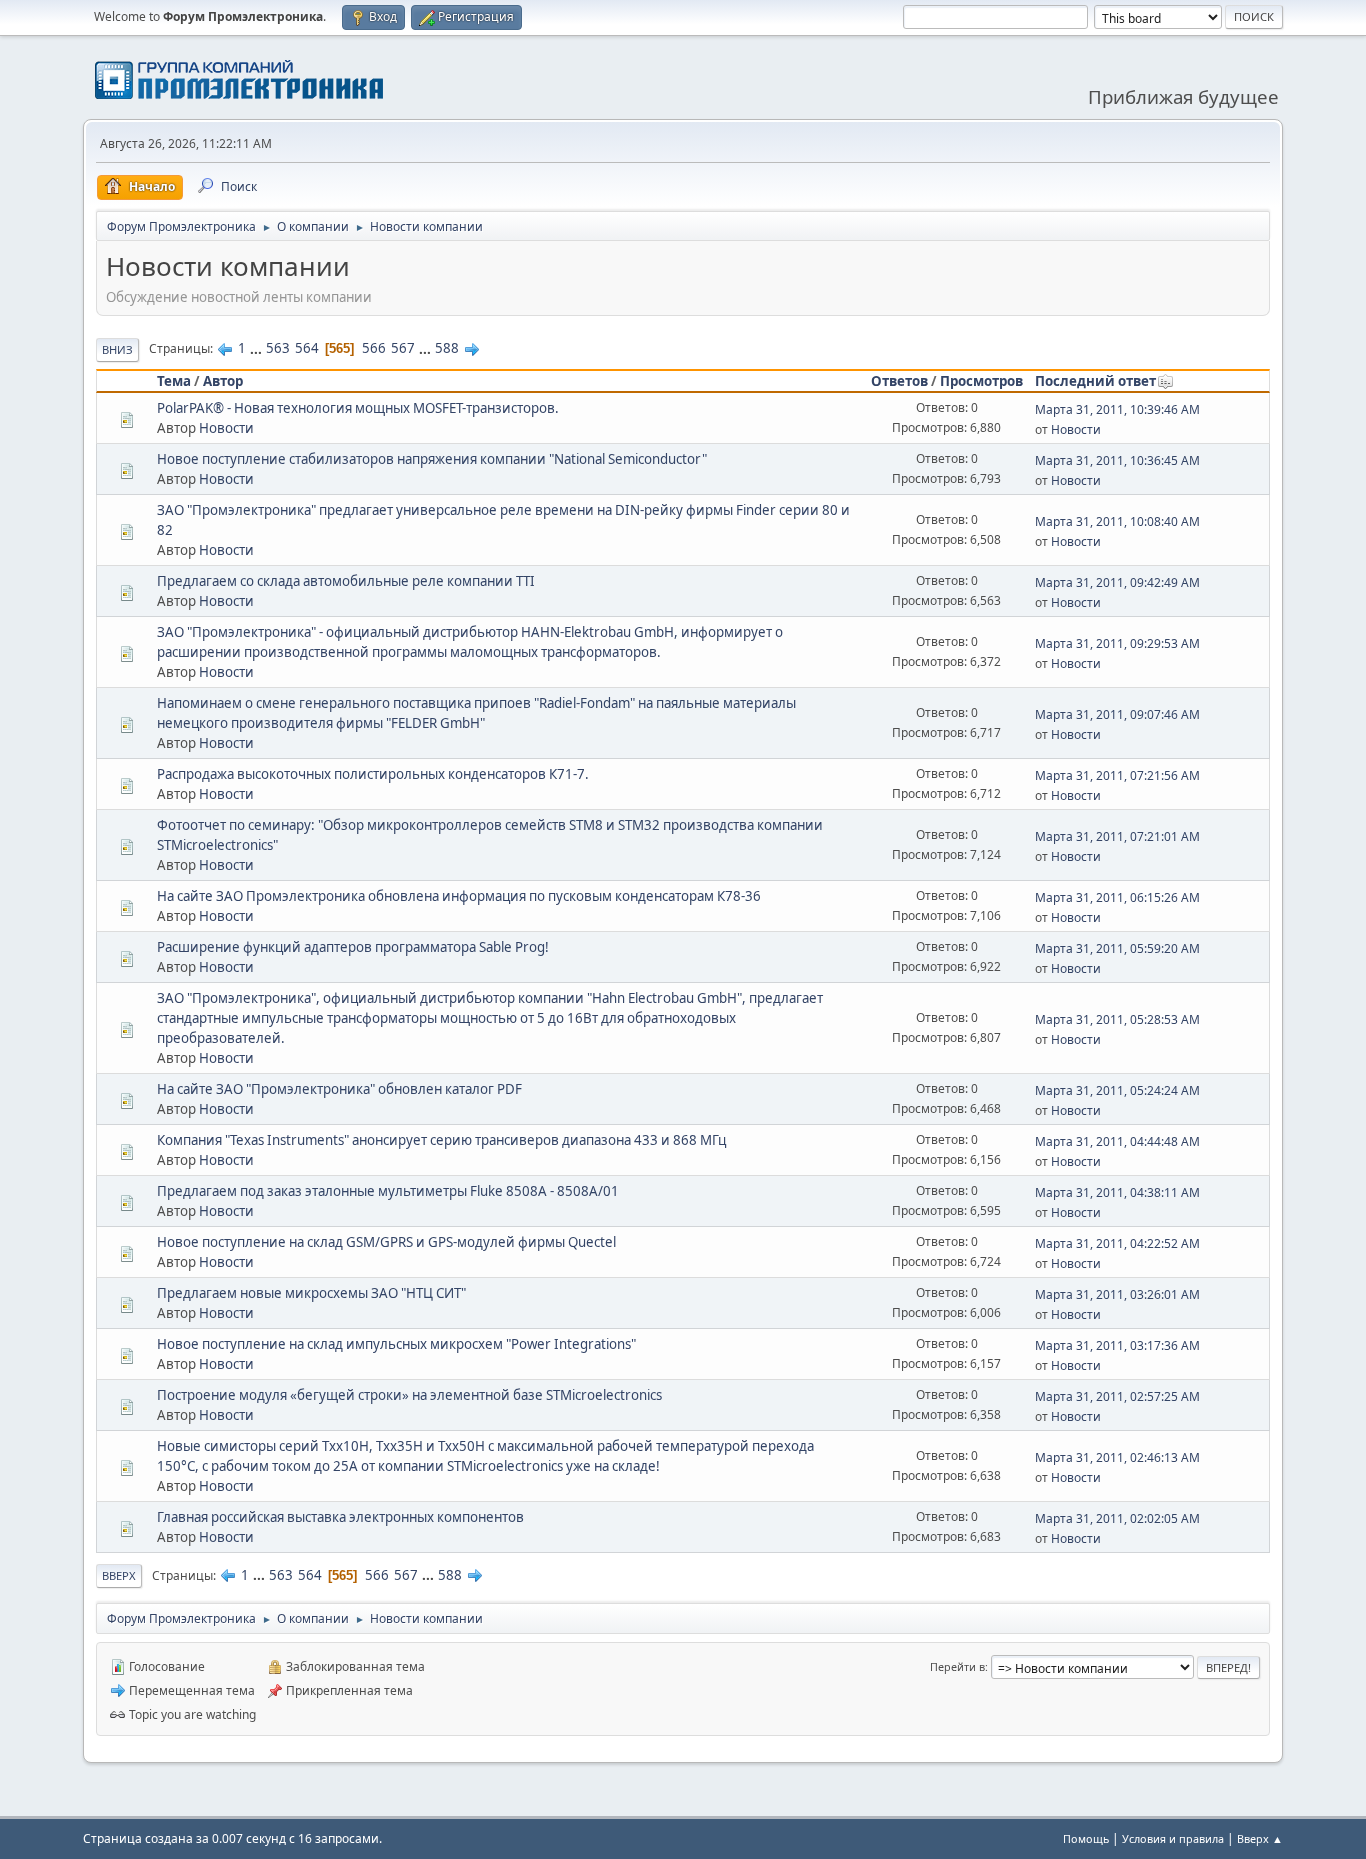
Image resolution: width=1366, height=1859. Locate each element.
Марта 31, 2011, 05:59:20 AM (1117, 948)
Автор (223, 381)
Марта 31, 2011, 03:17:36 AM (1117, 1345)
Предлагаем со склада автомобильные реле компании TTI (346, 581)
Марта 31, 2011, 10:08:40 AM (1117, 521)
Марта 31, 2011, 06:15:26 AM (1117, 897)
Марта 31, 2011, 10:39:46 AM (1117, 409)
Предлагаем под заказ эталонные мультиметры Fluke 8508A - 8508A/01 (388, 1191)
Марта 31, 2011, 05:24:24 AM (1117, 1090)
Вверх (119, 1575)
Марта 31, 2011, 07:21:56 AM (1117, 775)
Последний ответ (1095, 381)
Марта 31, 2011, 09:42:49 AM (1117, 582)
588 (447, 348)
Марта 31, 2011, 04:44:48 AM (1117, 1141)
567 (403, 348)
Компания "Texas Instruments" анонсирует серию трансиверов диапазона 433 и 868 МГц (441, 1140)
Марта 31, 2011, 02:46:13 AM (1117, 1457)
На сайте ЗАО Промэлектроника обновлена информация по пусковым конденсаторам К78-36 (459, 896)
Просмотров (981, 381)
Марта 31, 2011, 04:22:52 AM (1117, 1243)
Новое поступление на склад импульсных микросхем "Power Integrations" (396, 1344)
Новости (226, 428)
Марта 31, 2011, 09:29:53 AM (1117, 643)
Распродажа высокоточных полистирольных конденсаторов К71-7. (373, 774)
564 (307, 348)
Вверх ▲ (1260, 1838)
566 (374, 348)
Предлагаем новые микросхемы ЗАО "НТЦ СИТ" (311, 1293)
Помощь (1086, 1838)
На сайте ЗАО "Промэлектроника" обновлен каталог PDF (339, 1089)
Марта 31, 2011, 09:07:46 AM (1117, 714)
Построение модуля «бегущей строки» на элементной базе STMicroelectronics (409, 1395)
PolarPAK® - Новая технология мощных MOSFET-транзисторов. (358, 408)
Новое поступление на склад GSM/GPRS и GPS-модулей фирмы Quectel (386, 1242)
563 (278, 348)
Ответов (899, 381)
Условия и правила (1173, 1838)
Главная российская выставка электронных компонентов (340, 1517)
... (257, 348)
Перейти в (957, 1666)
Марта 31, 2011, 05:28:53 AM (1117, 1019)
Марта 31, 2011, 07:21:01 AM (1117, 836)
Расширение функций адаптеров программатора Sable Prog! (353, 947)
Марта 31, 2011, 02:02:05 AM (1117, 1518)
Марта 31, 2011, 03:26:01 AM (1117, 1294)
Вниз (117, 349)
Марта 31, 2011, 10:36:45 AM (1117, 460)
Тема (174, 381)
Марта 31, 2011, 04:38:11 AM (1117, 1192)
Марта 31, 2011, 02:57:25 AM (1117, 1396)
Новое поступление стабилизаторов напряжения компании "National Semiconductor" (432, 459)
